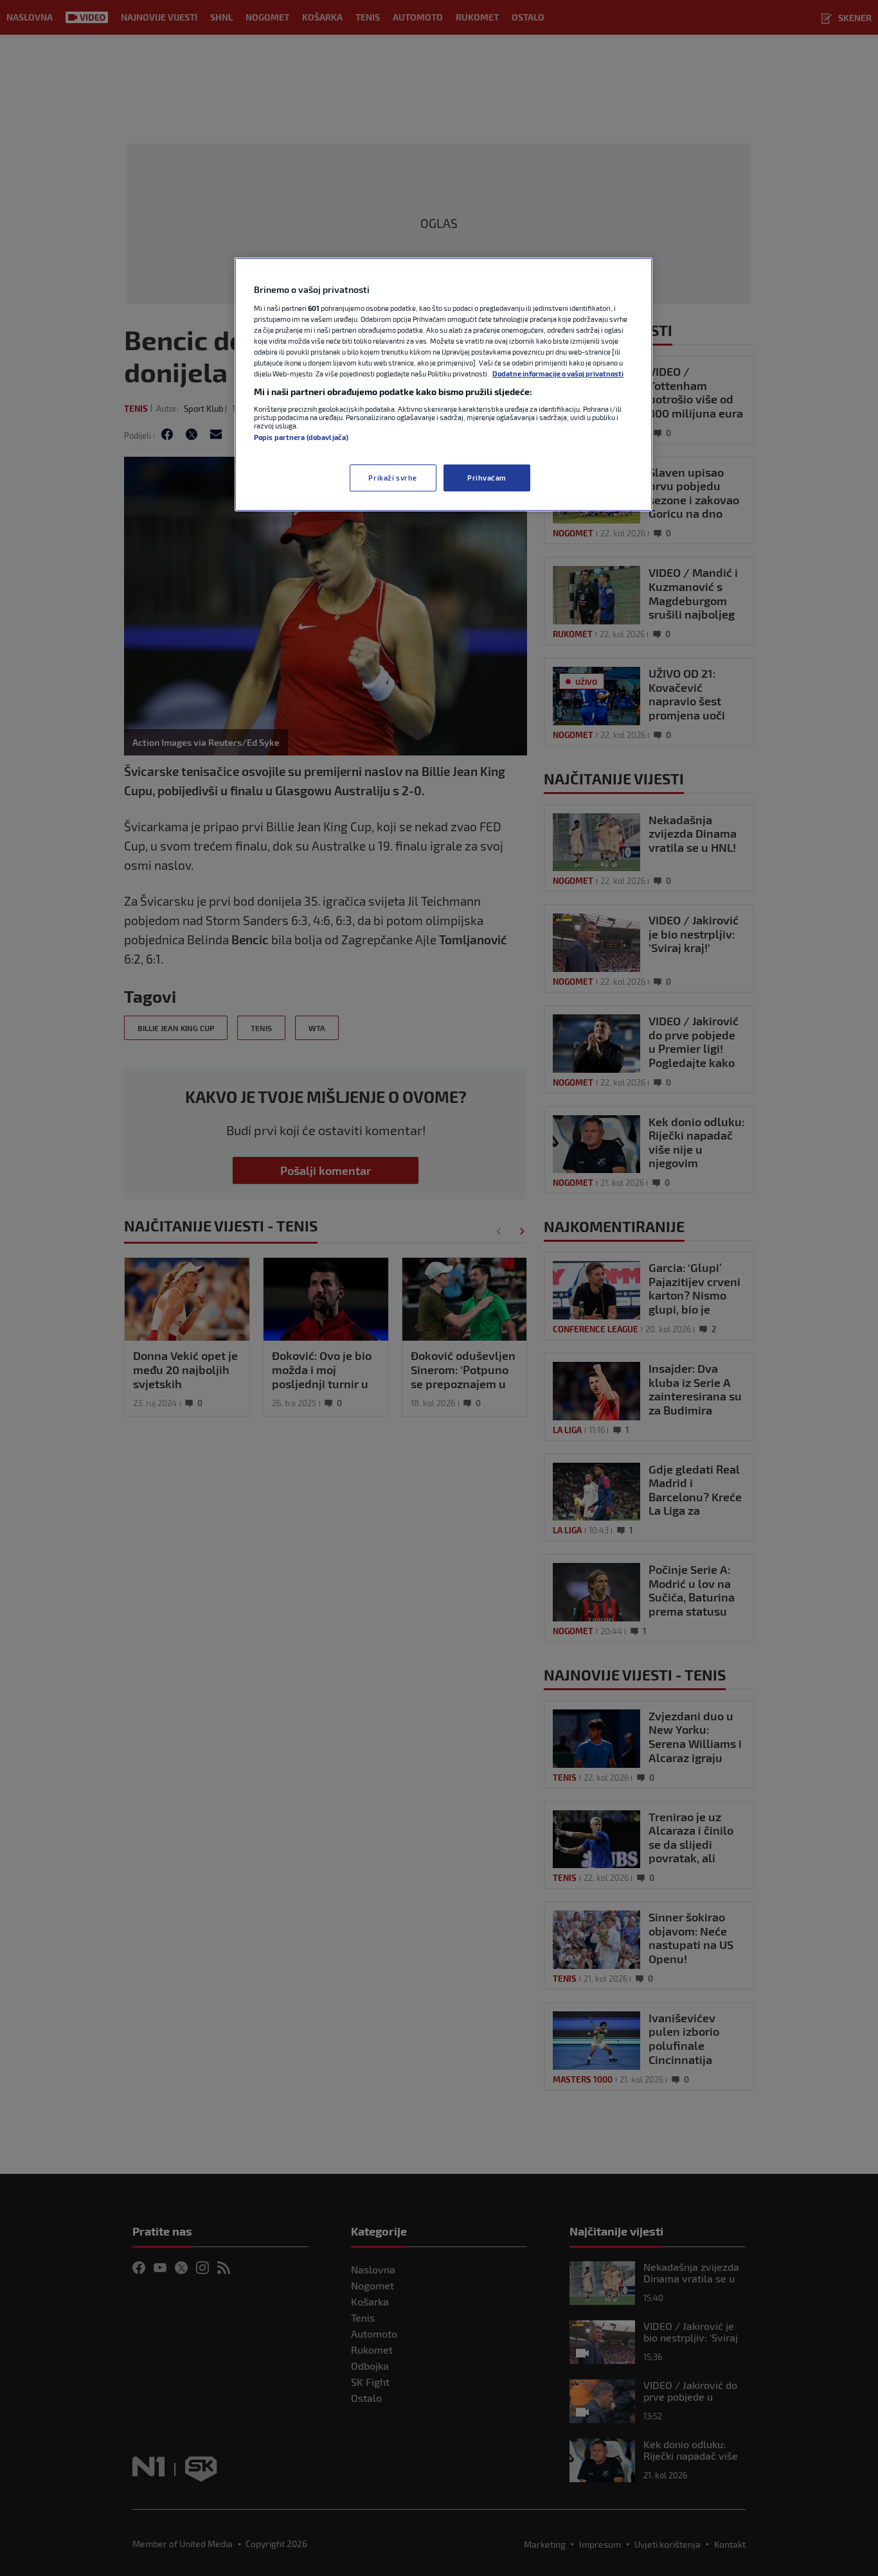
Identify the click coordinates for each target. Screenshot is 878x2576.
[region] (443, 384)
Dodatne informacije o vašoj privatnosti (558, 374)
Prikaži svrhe (392, 478)
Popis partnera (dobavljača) (301, 437)
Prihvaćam (487, 478)
